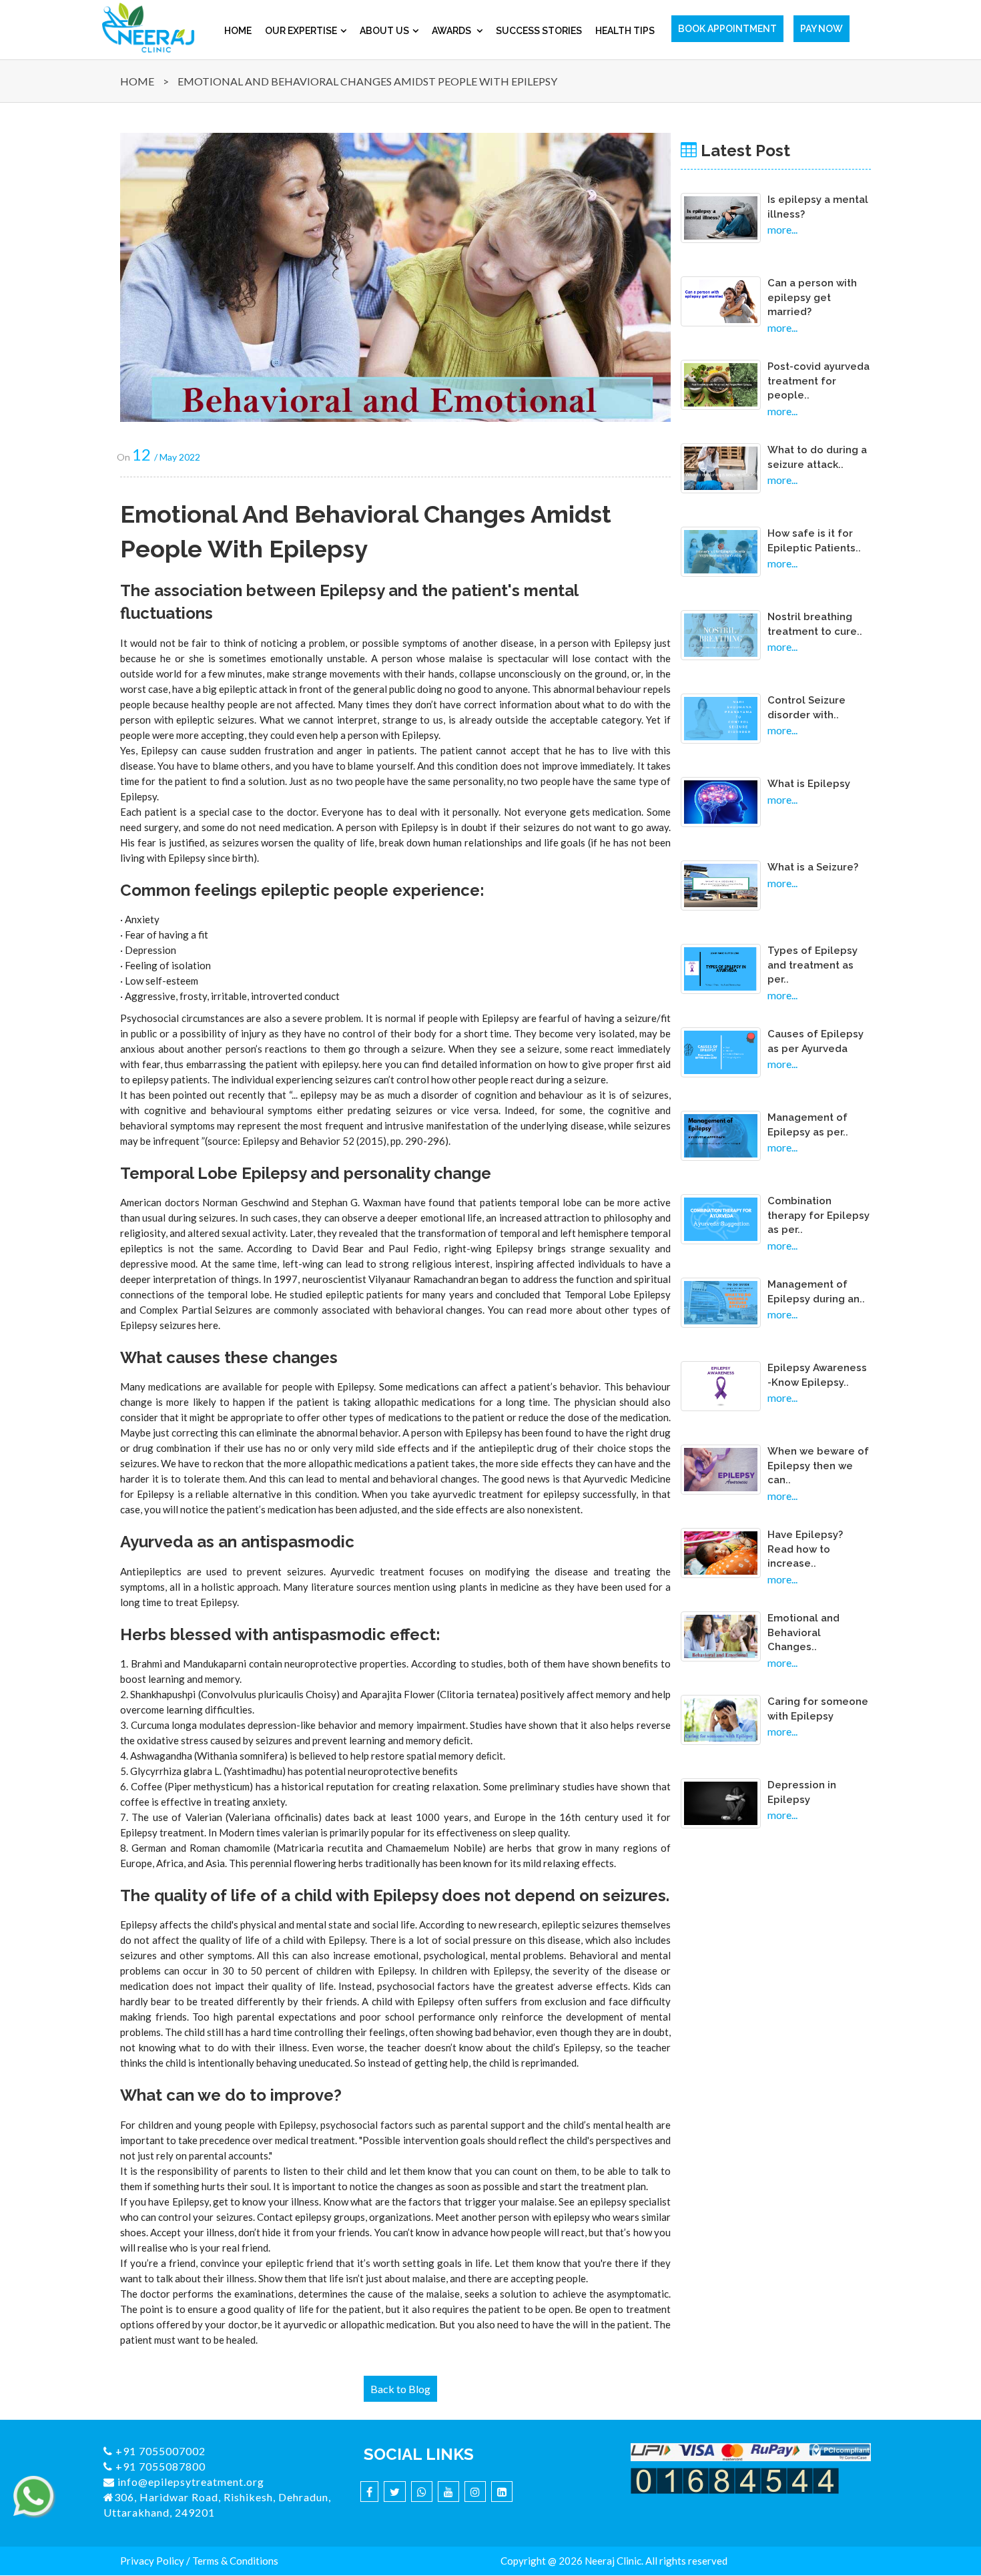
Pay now (822, 29)
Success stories (539, 31)
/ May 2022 (166, 457)
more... (782, 229)
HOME (137, 81)
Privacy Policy (152, 2561)
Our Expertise (301, 31)
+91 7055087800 (159, 2466)
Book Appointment (727, 29)
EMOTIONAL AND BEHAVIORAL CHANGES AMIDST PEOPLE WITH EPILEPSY (367, 81)
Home (238, 31)
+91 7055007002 (159, 2451)
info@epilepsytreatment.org (190, 2482)
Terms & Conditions (235, 2561)
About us (384, 31)
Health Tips (625, 31)
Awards (452, 31)
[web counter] (735, 2480)
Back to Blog (400, 2389)
